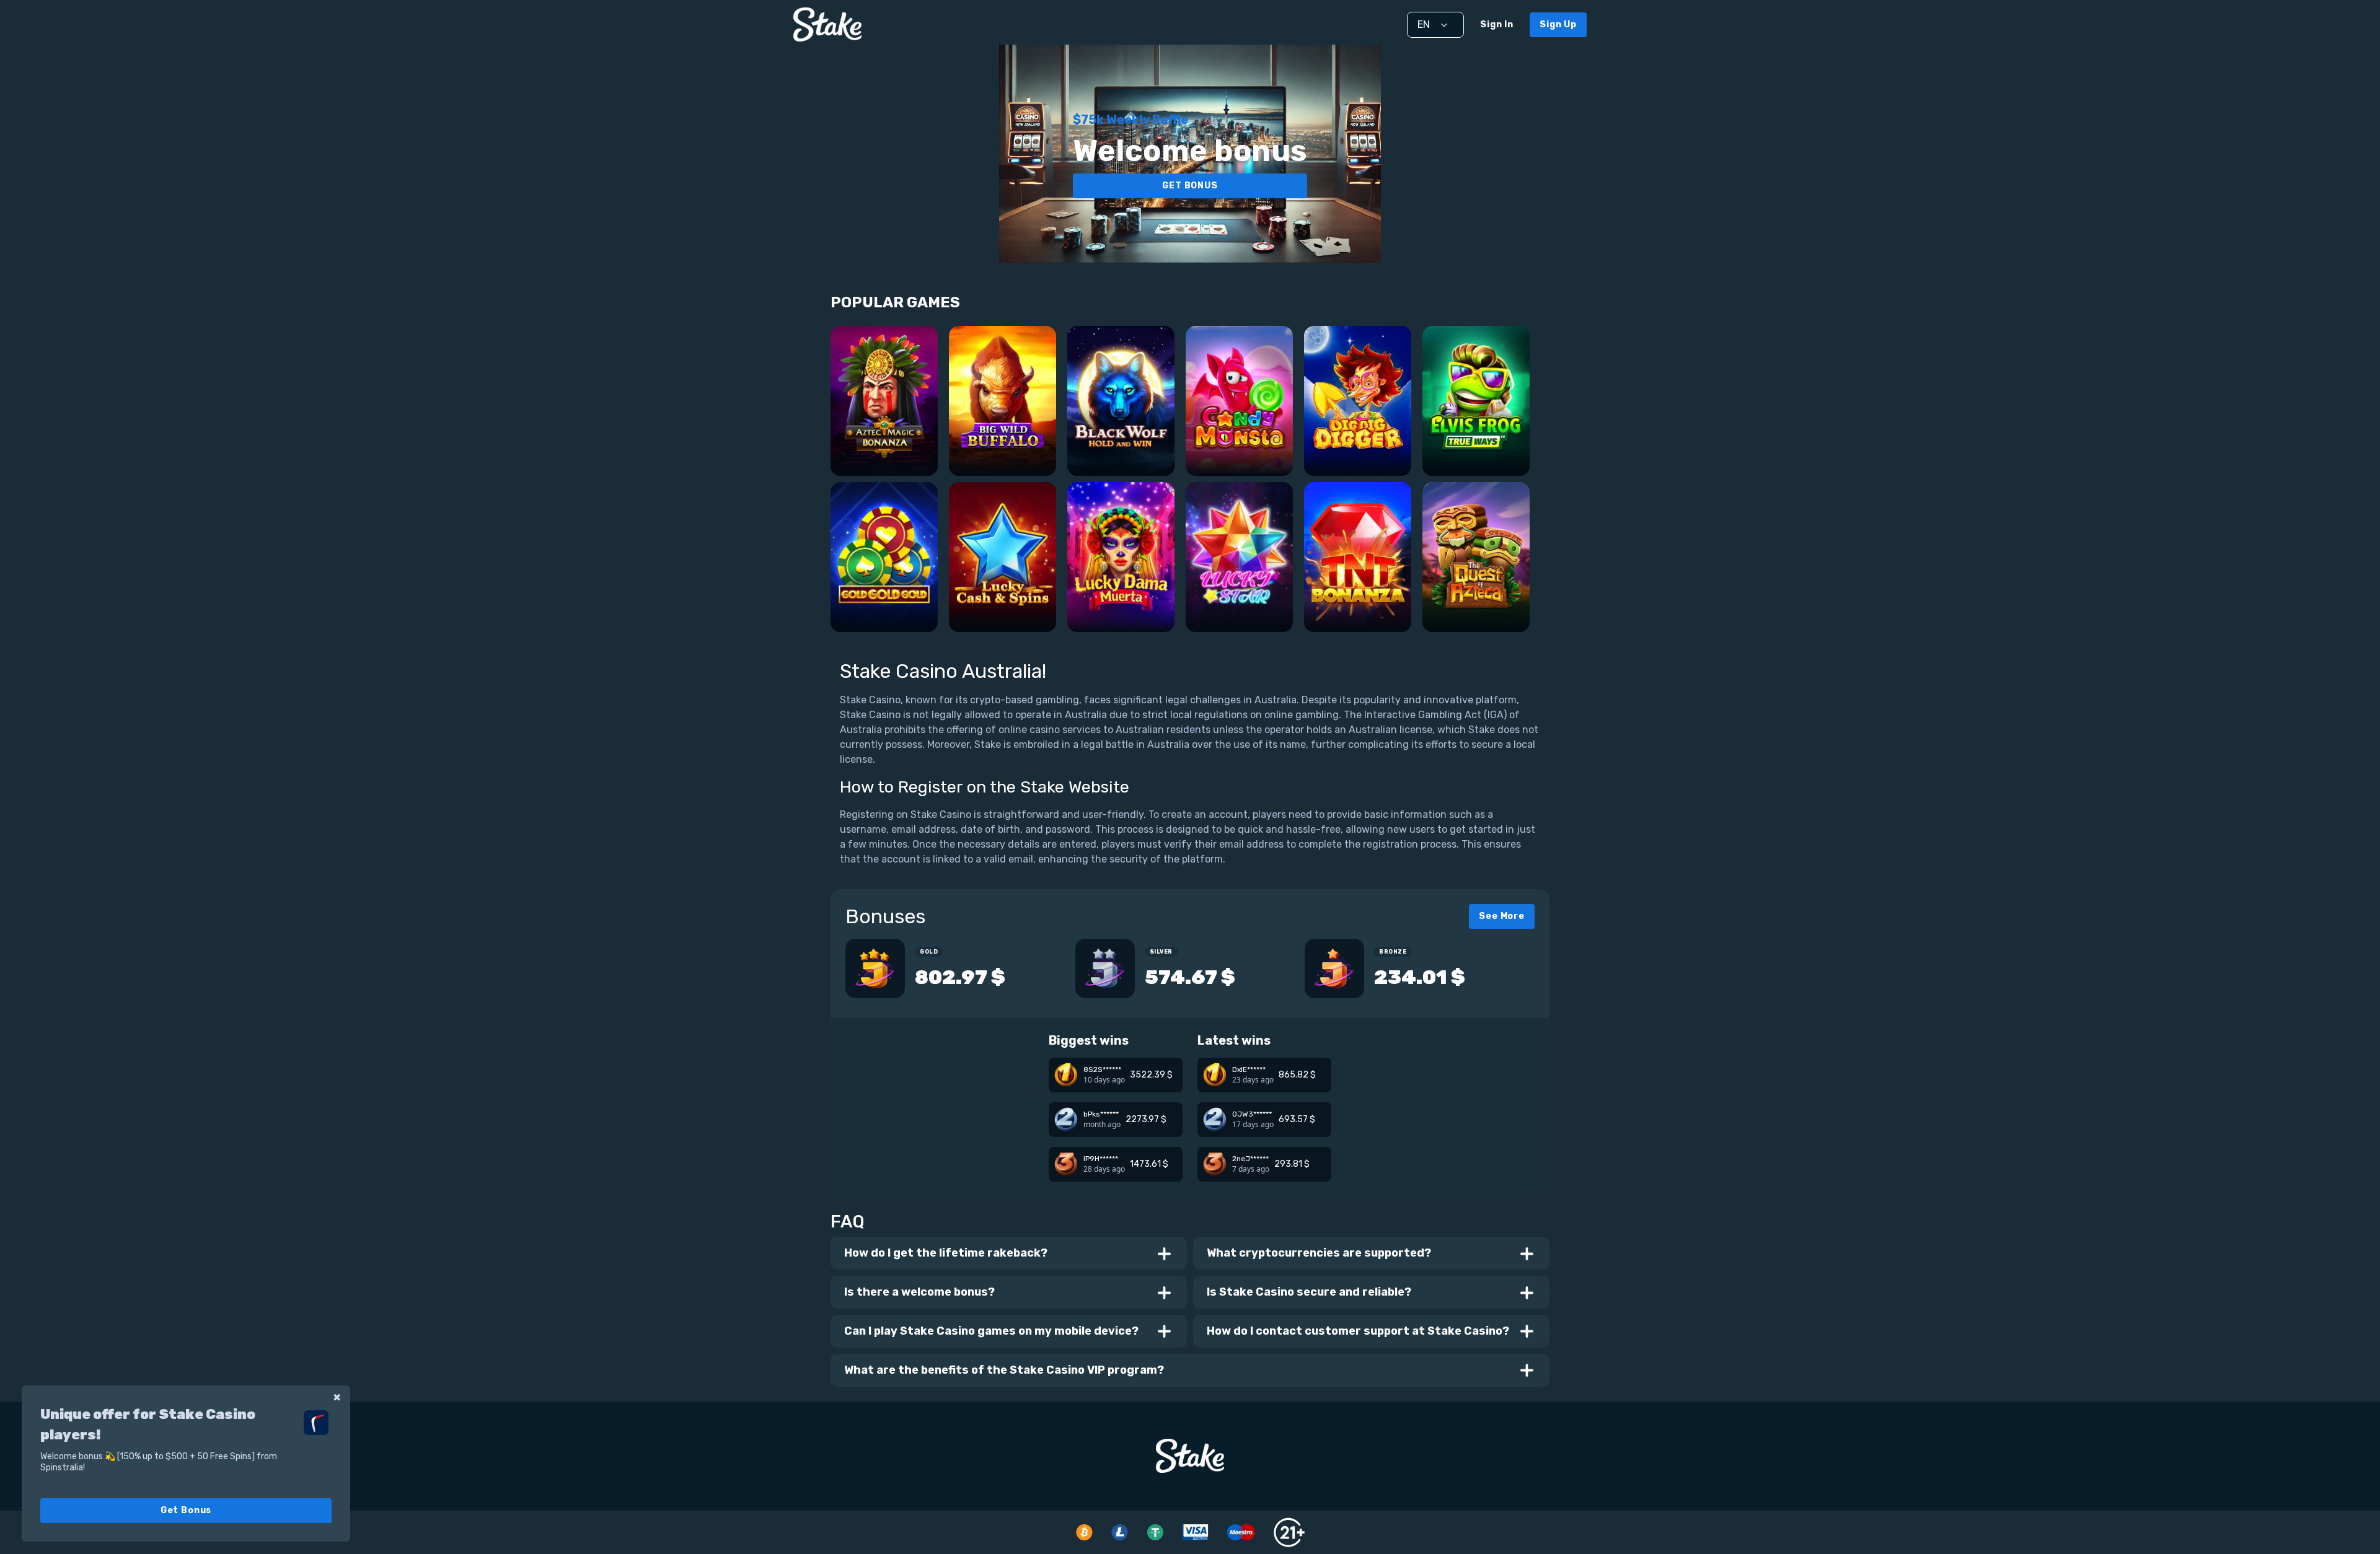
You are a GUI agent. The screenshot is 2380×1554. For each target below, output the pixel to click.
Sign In (1497, 24)
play (884, 419)
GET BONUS (1190, 186)
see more (1502, 916)
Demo (884, 453)
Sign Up (1558, 24)
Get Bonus (186, 1510)
